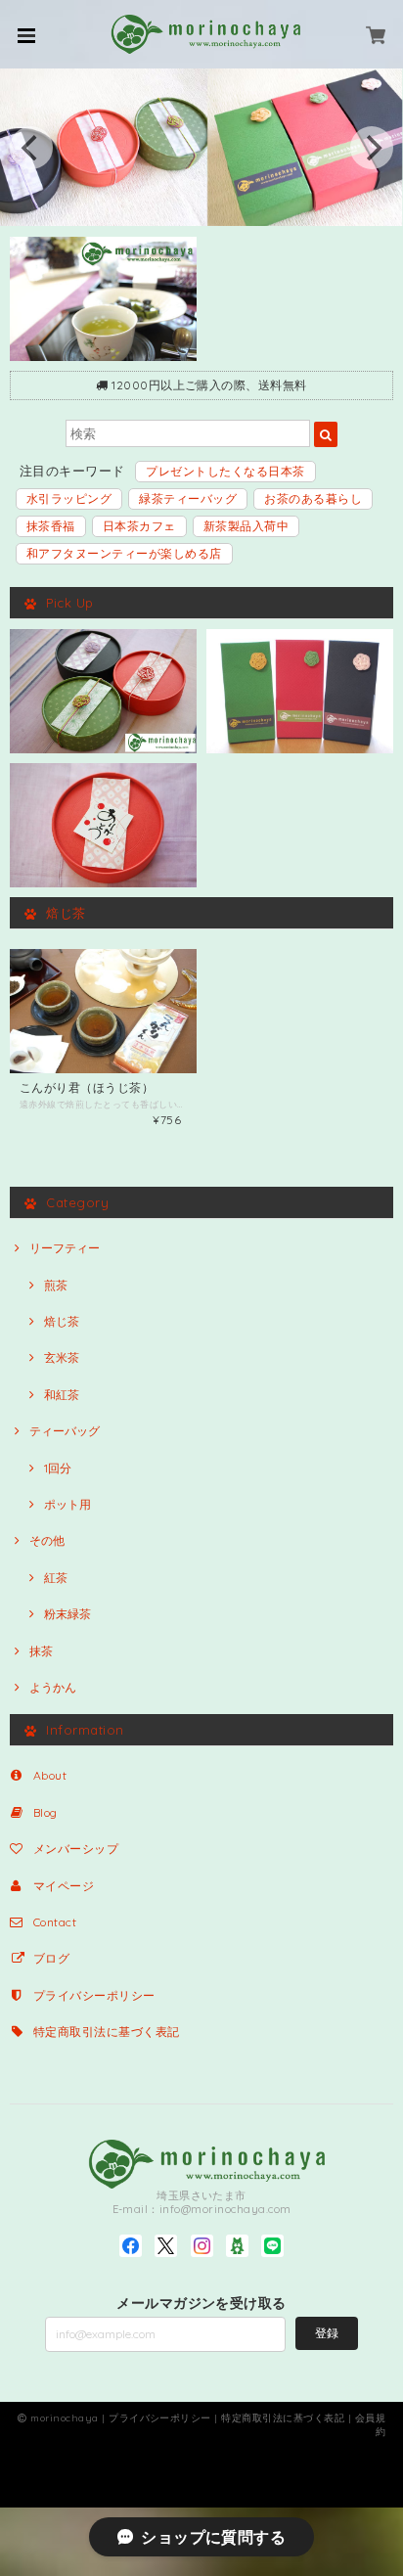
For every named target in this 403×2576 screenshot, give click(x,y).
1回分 (58, 1468)
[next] (372, 148)
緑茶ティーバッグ (188, 498)
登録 (327, 2333)
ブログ (51, 1958)
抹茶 (41, 1651)
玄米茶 (62, 1357)
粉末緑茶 (67, 1614)
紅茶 (56, 1578)
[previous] (31, 148)
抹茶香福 (51, 526)
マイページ (64, 1886)
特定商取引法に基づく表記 (107, 2032)
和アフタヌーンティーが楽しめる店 (124, 553)
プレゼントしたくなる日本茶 (225, 471)
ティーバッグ (65, 1431)
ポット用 (67, 1504)
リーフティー (70, 1248)
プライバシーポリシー (94, 1995)
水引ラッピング (69, 498)
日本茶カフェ (139, 526)
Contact (55, 1922)
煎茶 (56, 1285)
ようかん (53, 1687)
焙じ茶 (62, 1321)
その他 (47, 1540)
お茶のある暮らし (313, 498)
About (50, 1775)
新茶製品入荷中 (246, 526)
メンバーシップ (76, 1849)
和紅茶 (62, 1395)
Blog (45, 1812)
